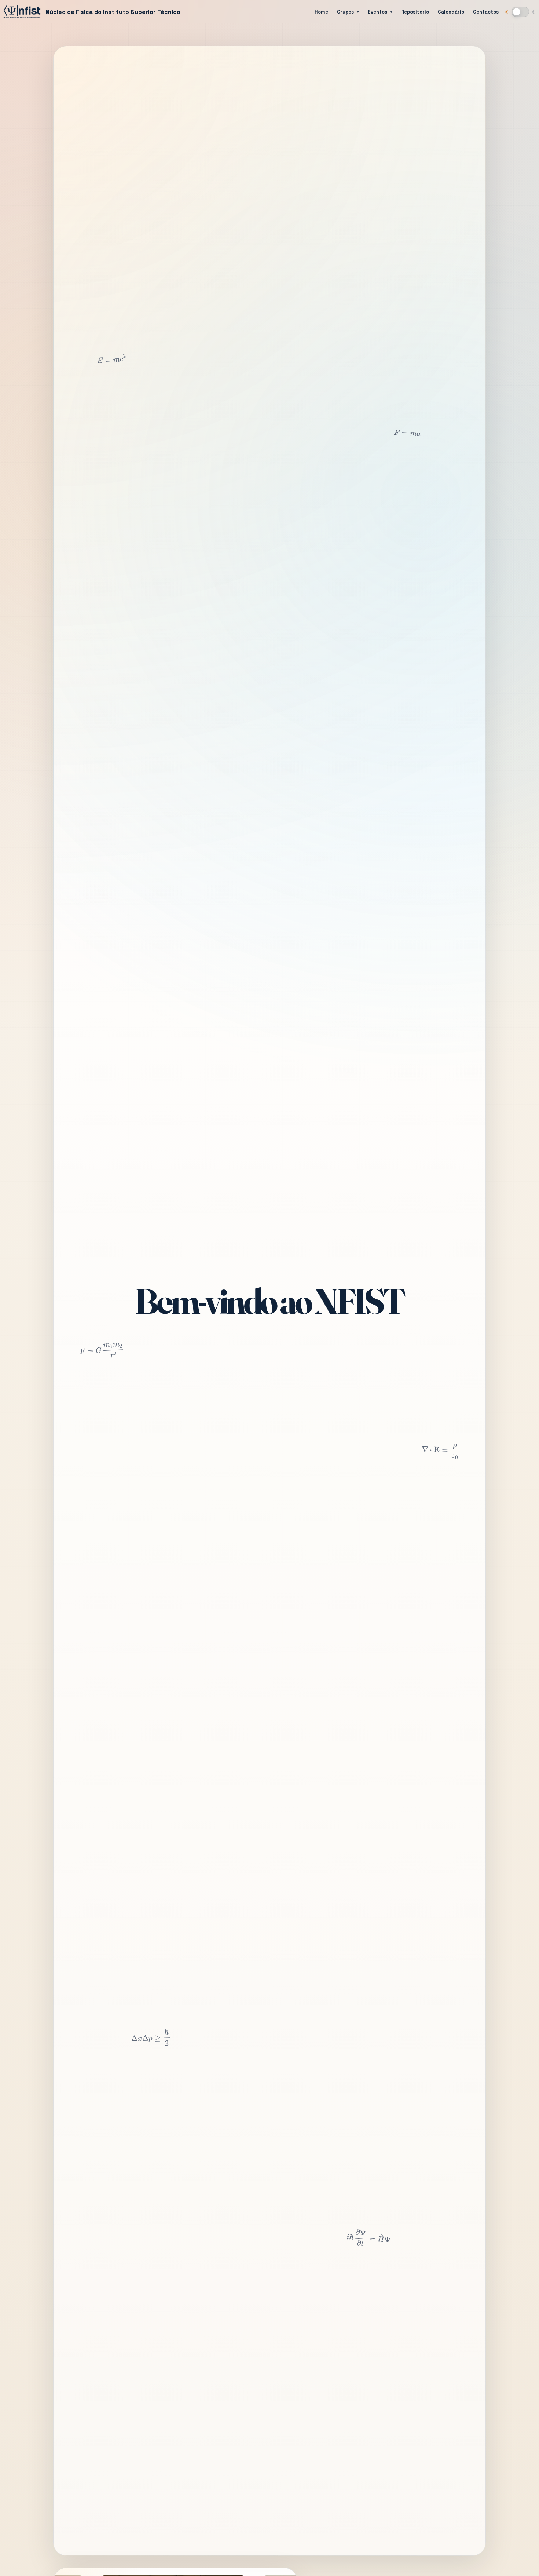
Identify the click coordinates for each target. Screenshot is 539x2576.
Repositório (415, 12)
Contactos (486, 12)
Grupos (345, 12)
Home (321, 12)
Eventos (377, 12)
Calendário (451, 12)
